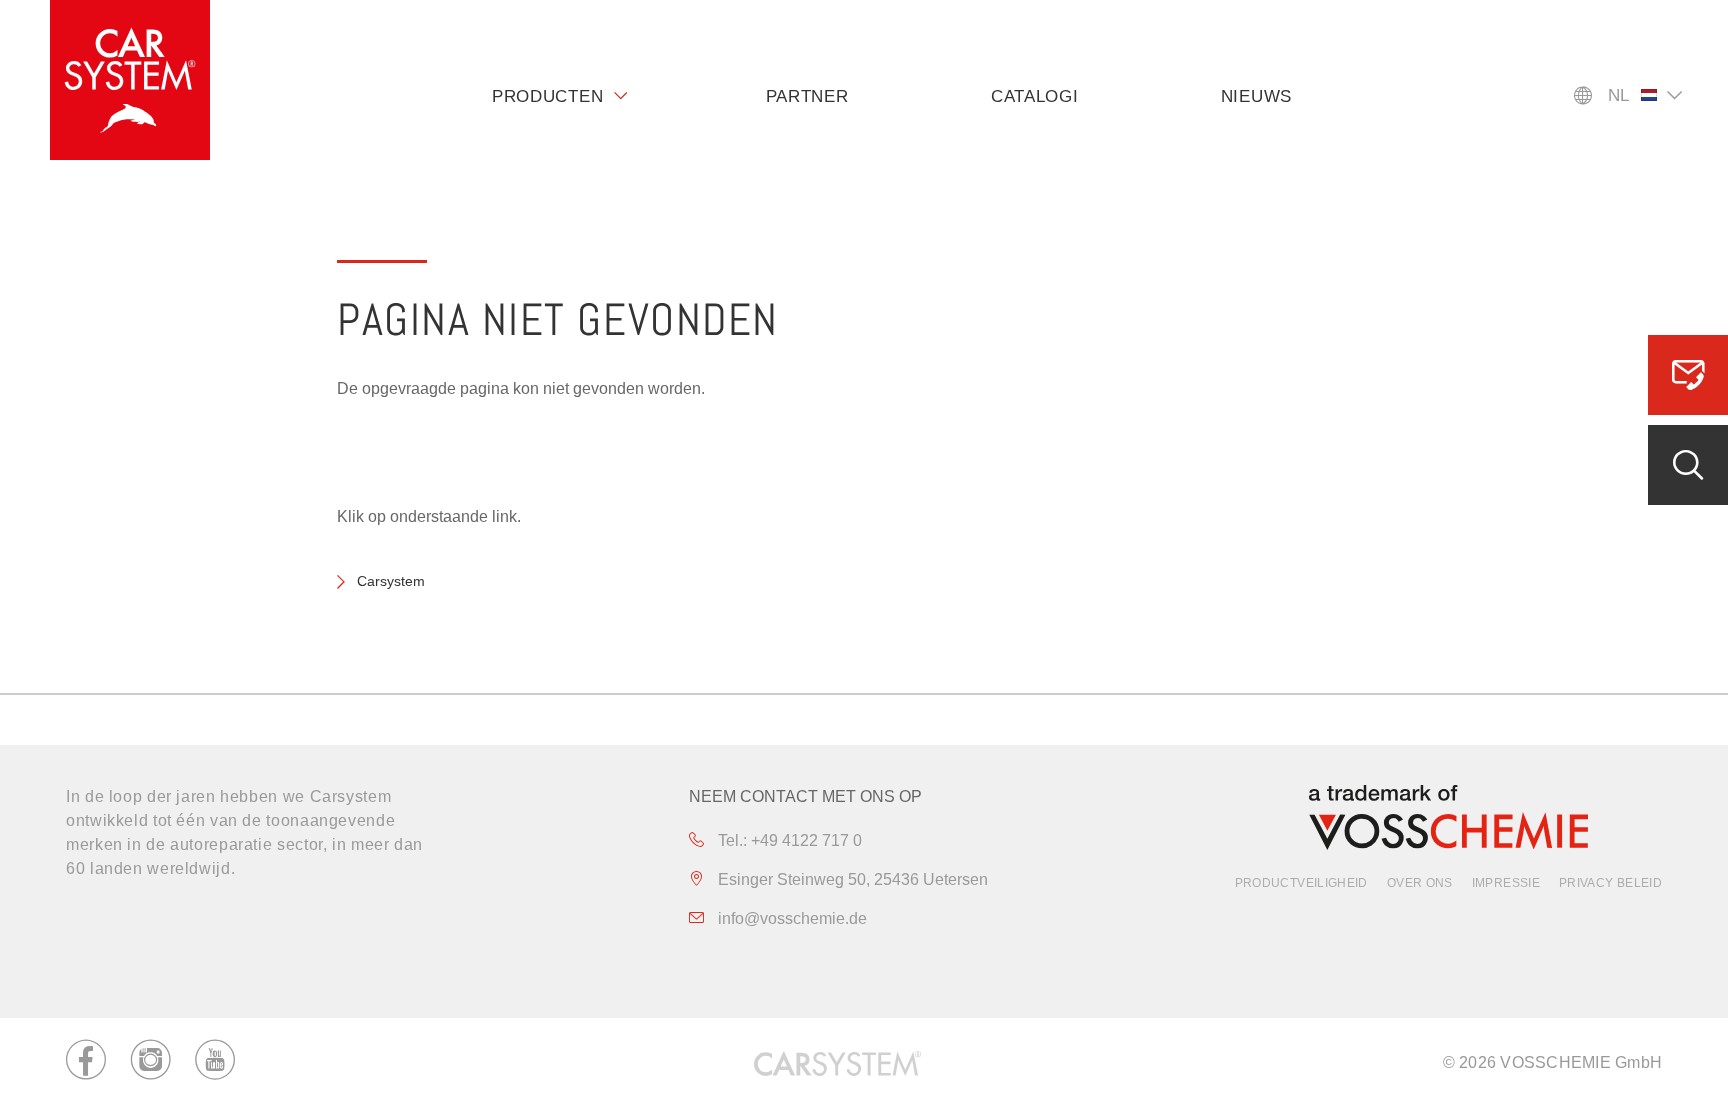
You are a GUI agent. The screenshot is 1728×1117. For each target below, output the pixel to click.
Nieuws (1256, 96)
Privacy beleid (1610, 883)
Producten (547, 96)
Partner (807, 96)
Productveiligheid (1301, 883)
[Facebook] (86, 1063)
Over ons (1420, 883)
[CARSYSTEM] (130, 80)
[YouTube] (215, 1063)
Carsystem (391, 581)
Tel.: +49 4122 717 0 (788, 840)
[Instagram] (151, 1063)
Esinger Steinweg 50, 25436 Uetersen (851, 879)
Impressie (1506, 883)
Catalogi (1035, 96)
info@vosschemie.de (790, 918)
